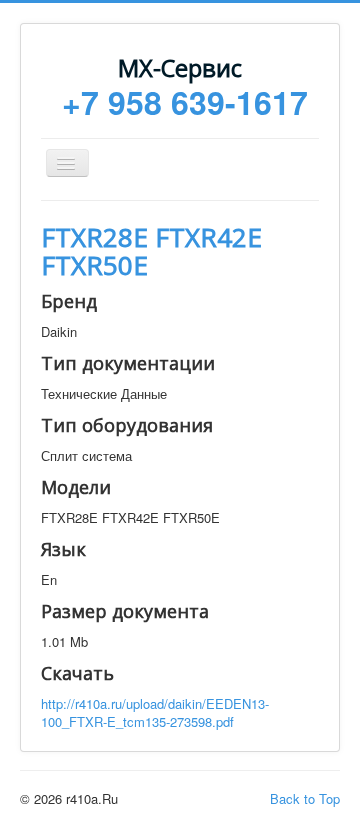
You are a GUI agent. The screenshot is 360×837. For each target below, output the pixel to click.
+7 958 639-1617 (185, 102)
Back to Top (305, 798)
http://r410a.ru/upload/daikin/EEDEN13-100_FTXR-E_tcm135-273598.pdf (155, 712)
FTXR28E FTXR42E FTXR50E (151, 251)
